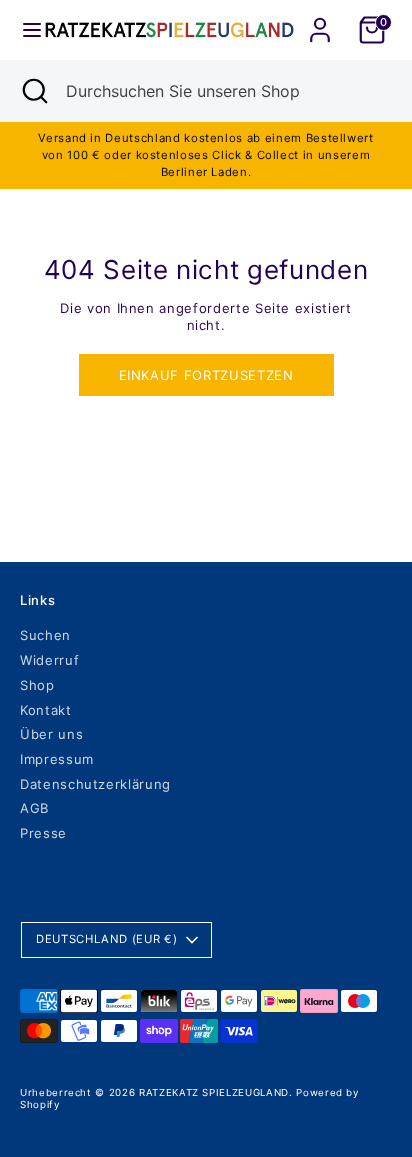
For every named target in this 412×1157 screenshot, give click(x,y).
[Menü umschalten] (23, 30)
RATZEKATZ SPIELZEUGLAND (214, 1092)
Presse (43, 833)
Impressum (57, 759)
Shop (37, 685)
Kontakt (46, 710)
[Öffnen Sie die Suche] (33, 91)
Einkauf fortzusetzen (206, 375)
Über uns (51, 734)
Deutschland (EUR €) (106, 939)
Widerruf (49, 660)
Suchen (45, 635)
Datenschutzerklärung (95, 784)
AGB (34, 808)
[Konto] (320, 18)
